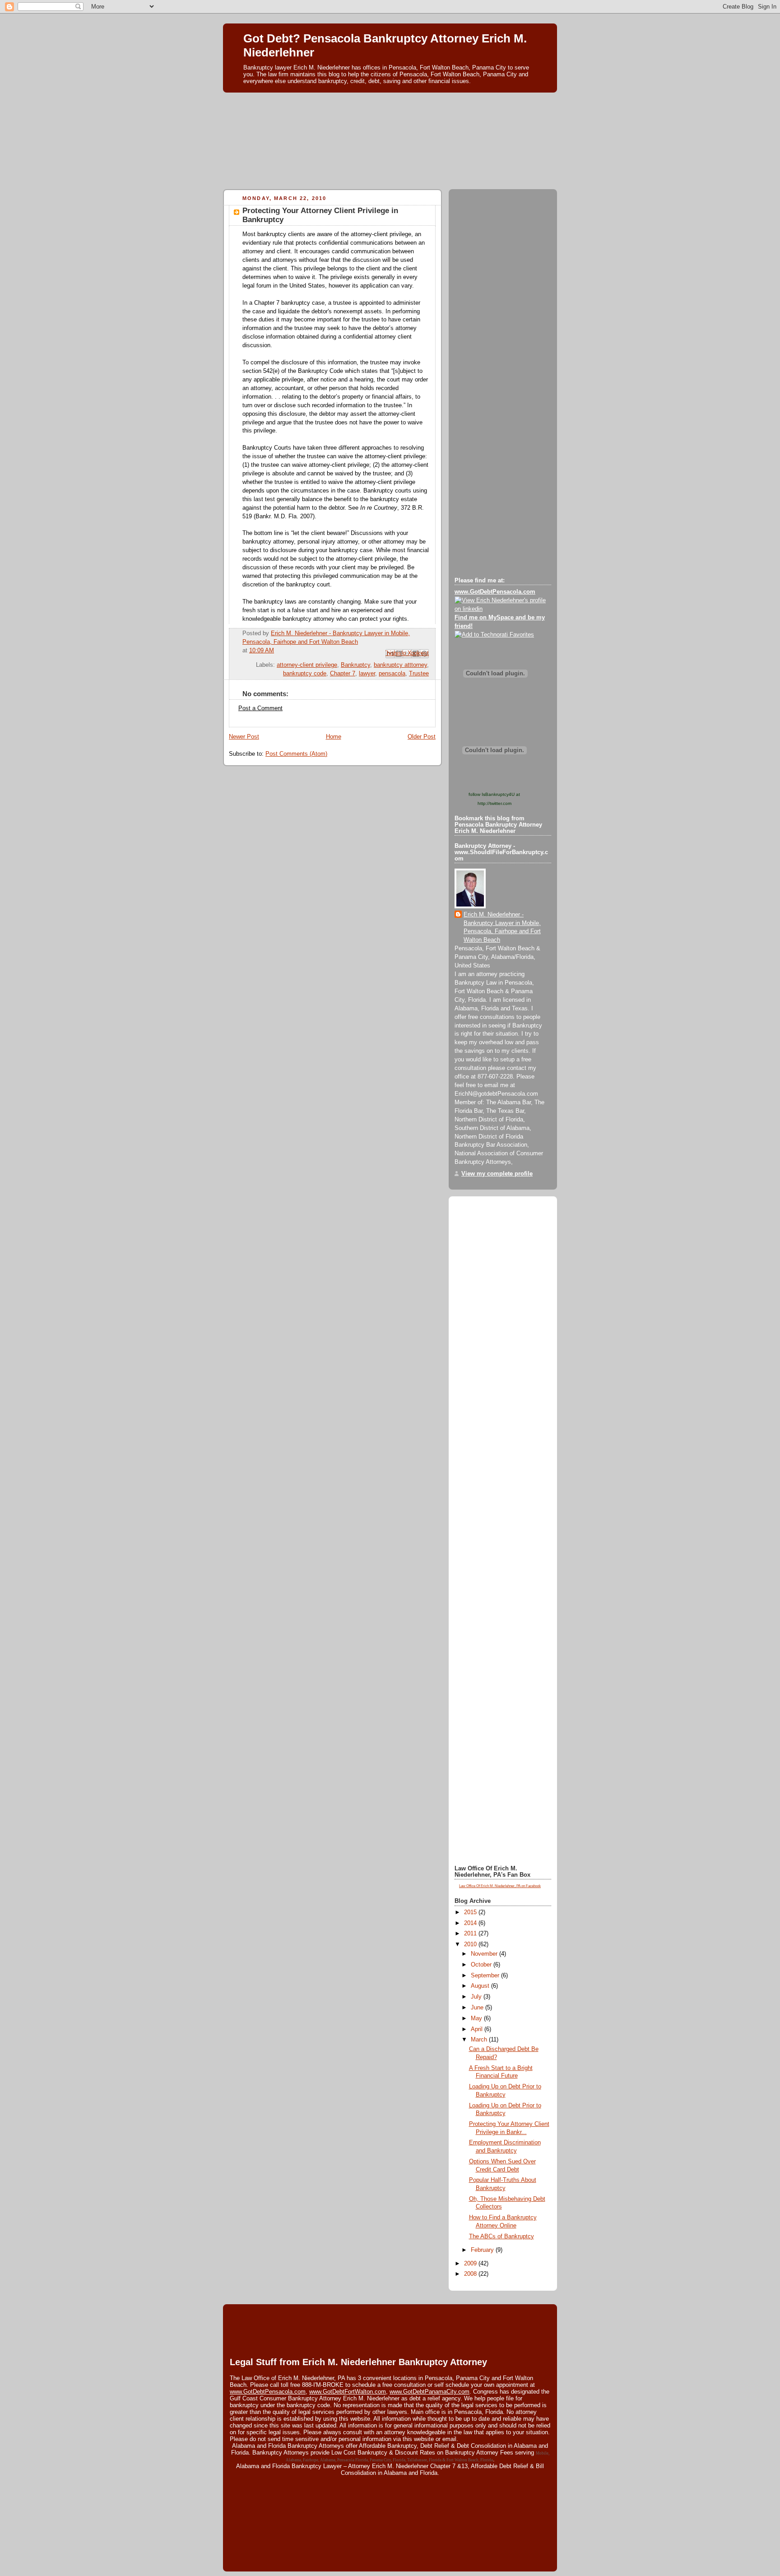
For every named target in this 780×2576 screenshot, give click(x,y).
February (483, 2250)
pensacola (392, 674)
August (481, 1986)
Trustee (419, 674)
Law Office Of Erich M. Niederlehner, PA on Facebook (500, 1886)
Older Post (422, 737)
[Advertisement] (390, 116)
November (485, 1954)
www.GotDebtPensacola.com (268, 2392)
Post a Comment (260, 708)
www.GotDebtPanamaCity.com (429, 2392)
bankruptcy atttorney (400, 665)
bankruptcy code (305, 674)
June (478, 2008)
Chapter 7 (343, 674)
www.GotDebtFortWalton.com (348, 2392)
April (478, 2029)
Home (334, 737)
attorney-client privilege (307, 665)
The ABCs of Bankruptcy (501, 2237)
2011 (471, 1934)
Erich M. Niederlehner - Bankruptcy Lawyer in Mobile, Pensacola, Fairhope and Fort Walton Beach (502, 928)
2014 (471, 1923)
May (477, 2018)
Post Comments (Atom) (296, 754)
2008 (471, 2274)
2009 (471, 2264)
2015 (471, 1912)
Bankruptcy (355, 665)
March (480, 2040)
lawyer (367, 674)
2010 (471, 1944)
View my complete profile (497, 1174)
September (486, 1976)
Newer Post (244, 737)
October (482, 1965)
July (477, 1997)
